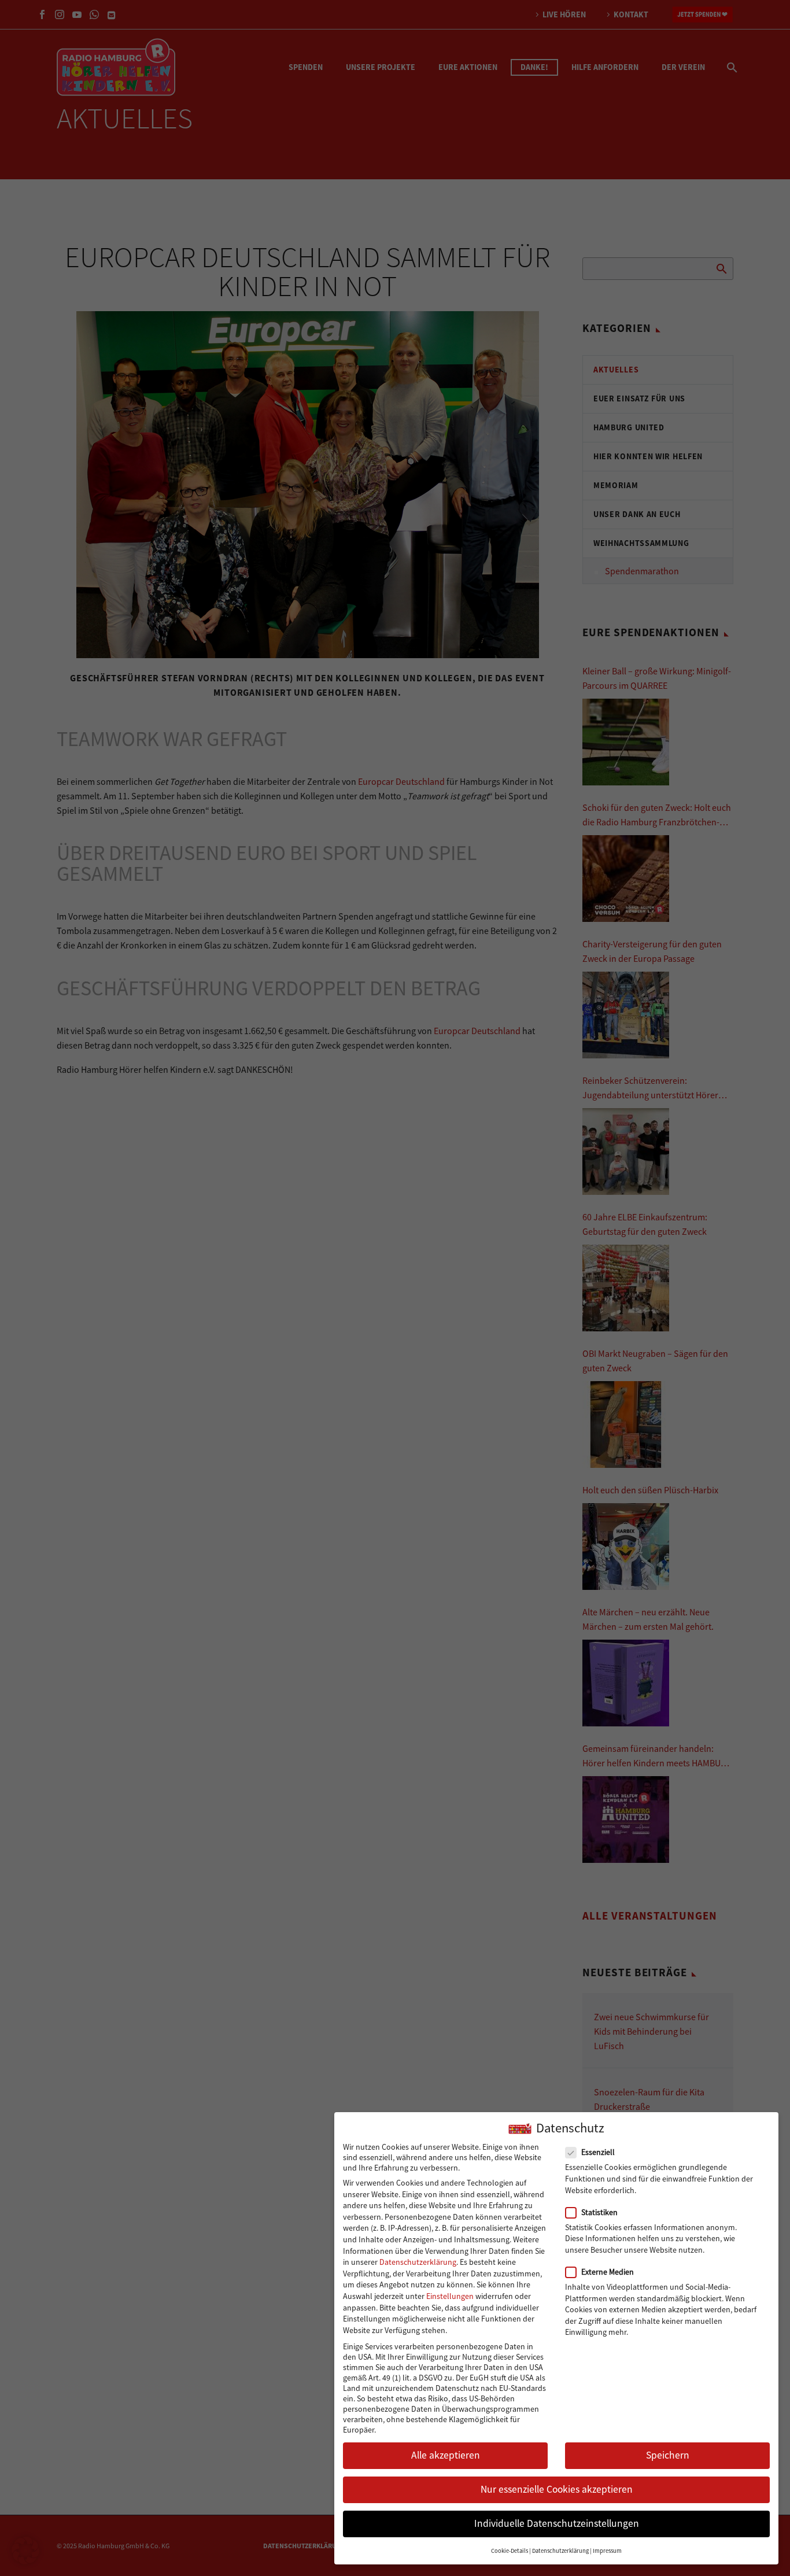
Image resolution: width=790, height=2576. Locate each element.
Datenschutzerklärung (418, 2262)
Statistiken (599, 2212)
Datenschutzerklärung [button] (560, 2551)
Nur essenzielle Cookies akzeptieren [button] (557, 2490)
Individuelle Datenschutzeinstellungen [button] (557, 2524)
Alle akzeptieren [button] (446, 2455)
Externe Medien (608, 2272)
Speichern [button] (668, 2455)
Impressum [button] (607, 2551)
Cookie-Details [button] (510, 2551)
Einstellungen (450, 2296)
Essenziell (598, 2153)
